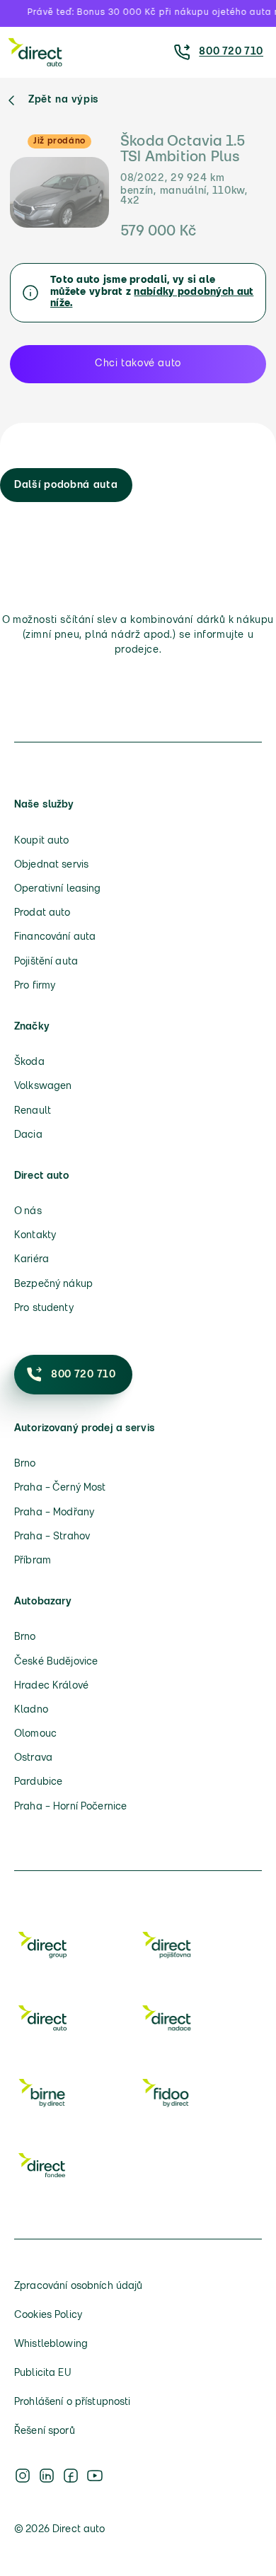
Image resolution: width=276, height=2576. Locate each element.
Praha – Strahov (52, 1537)
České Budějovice (56, 1662)
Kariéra (31, 1260)
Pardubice (38, 1782)
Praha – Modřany (54, 1513)
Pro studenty (44, 1309)
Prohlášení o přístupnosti (73, 2402)
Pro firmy (35, 986)
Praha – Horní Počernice (70, 1807)
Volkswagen (43, 1086)
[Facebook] (71, 2476)
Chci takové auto (138, 364)
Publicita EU (43, 2373)
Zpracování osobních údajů (79, 2286)
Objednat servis (51, 865)
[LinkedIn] (47, 2476)
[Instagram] (23, 2476)
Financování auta (55, 937)
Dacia (28, 1135)
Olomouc (35, 1734)
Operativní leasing (58, 889)
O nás (28, 1212)
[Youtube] (95, 2476)
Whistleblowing (51, 2344)
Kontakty (35, 1236)
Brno (25, 1464)
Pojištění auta (46, 962)
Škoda (29, 1062)
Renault (33, 1111)
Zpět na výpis (64, 100)
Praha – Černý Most (60, 1488)
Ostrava (33, 1758)
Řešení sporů (45, 2431)
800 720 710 (231, 52)
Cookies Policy (48, 2315)
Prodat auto (42, 913)
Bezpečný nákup (53, 1284)
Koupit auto (42, 841)
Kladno (31, 1710)
